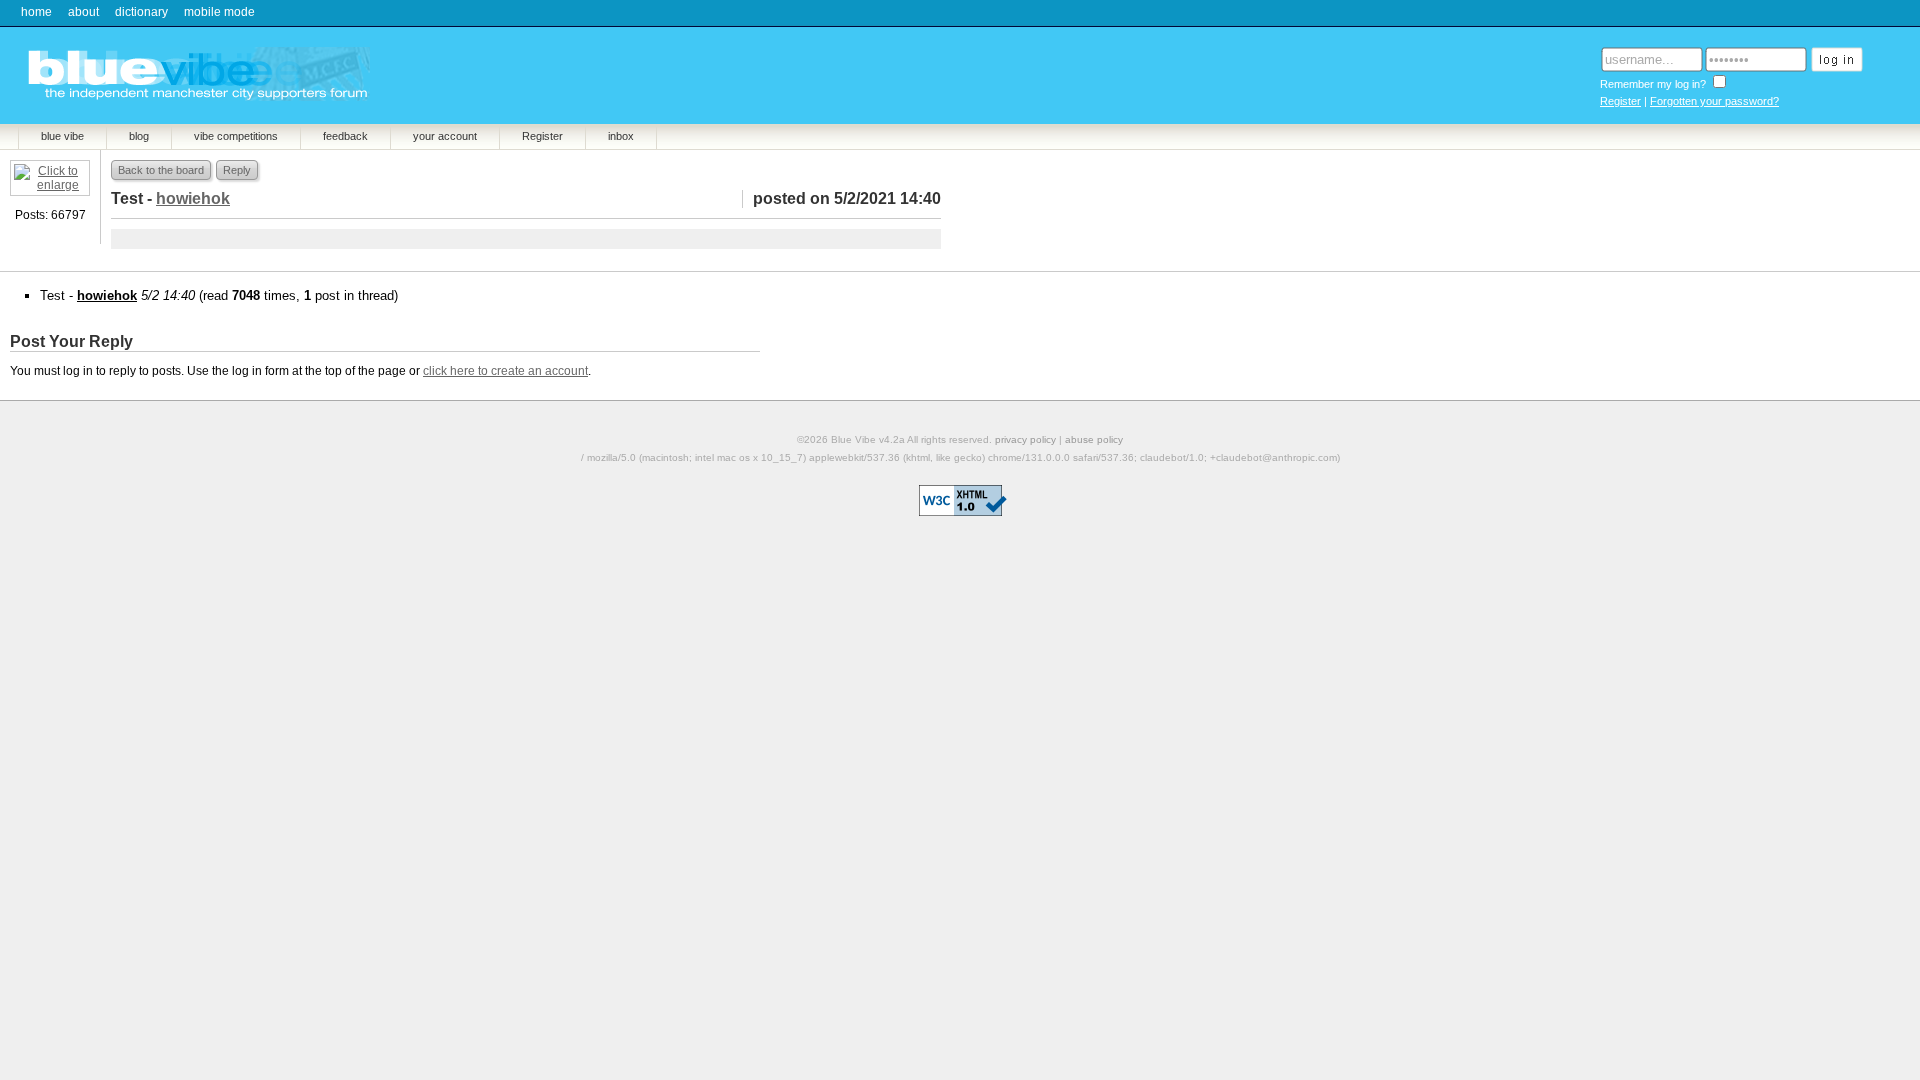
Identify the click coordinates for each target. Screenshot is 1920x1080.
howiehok (107, 295)
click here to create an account (505, 371)
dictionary (141, 12)
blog (139, 136)
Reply (237, 170)
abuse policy (1094, 439)
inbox (621, 136)
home (36, 12)
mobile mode (219, 12)
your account (445, 136)
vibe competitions (236, 136)
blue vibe (62, 136)
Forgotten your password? (1714, 101)
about (83, 12)
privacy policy (1025, 439)
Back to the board (161, 170)
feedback (345, 136)
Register (1620, 101)
